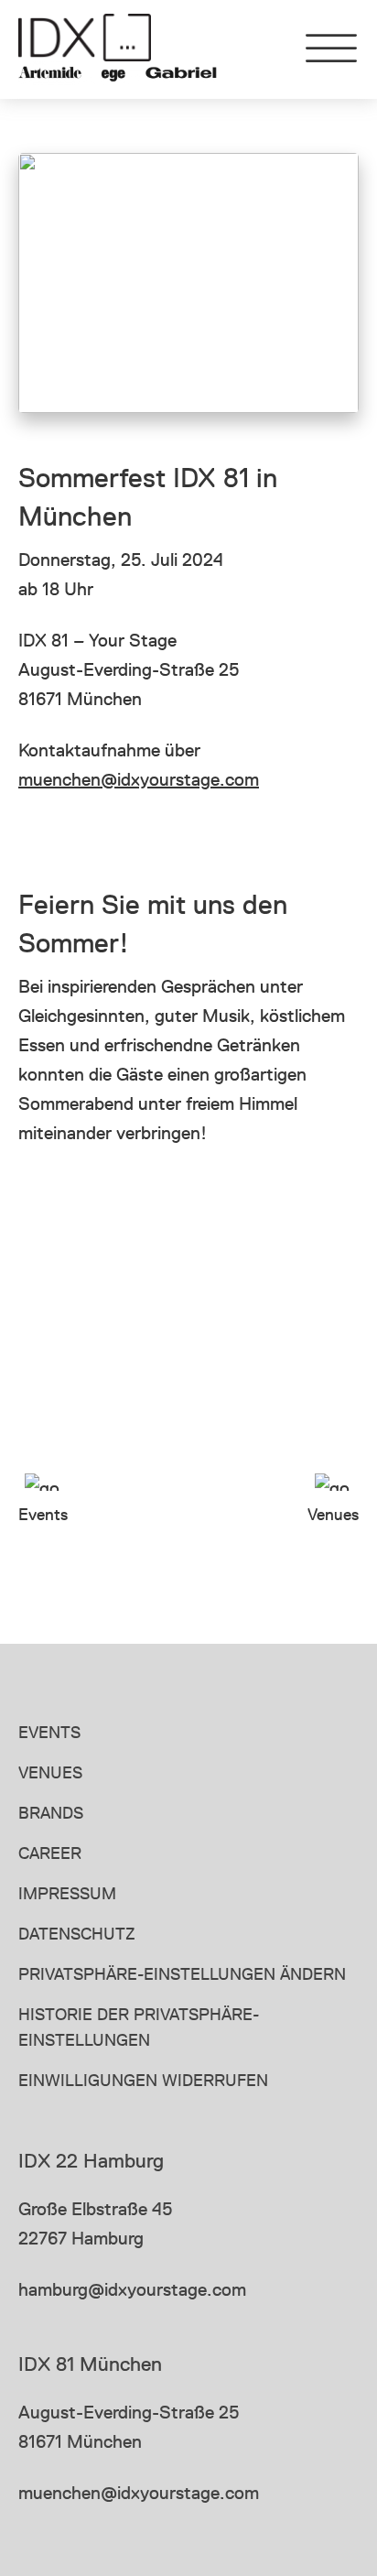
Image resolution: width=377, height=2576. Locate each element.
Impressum (67, 1893)
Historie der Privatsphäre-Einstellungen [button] (139, 2027)
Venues (50, 1772)
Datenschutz (77, 1934)
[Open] (331, 49)
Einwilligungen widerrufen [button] (143, 2080)
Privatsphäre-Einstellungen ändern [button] (182, 1974)
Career (50, 1853)
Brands (51, 1813)
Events (49, 1732)
